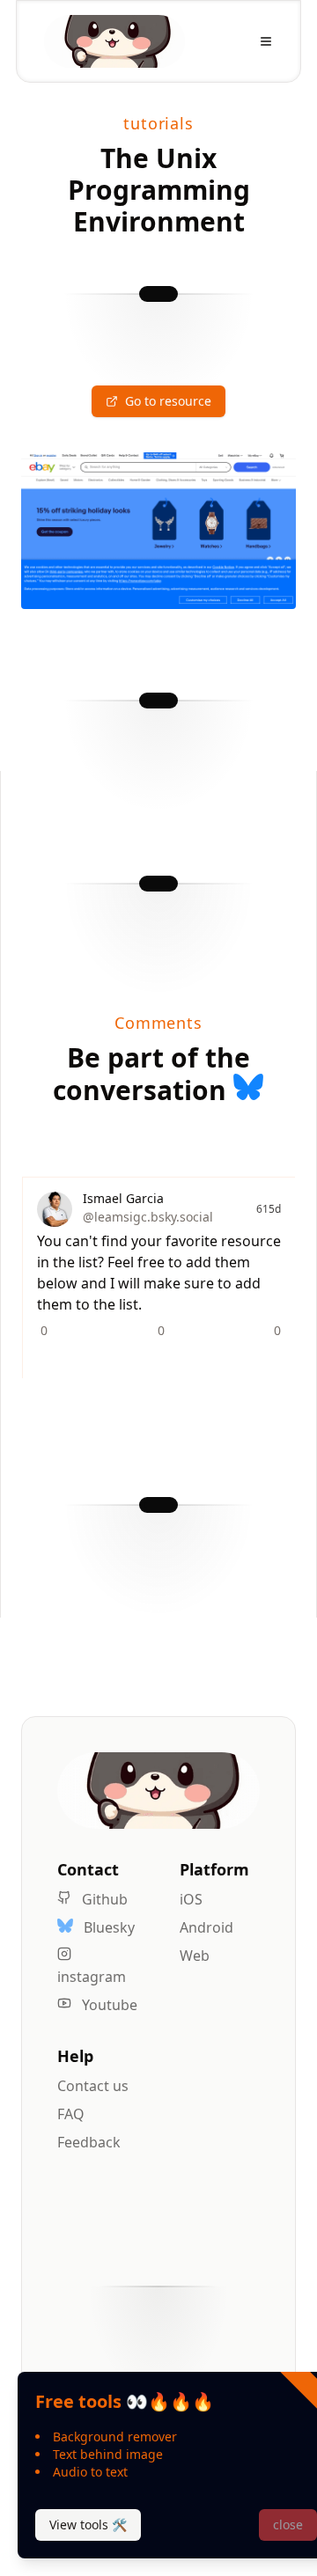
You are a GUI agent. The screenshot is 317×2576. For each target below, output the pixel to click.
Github (103, 1899)
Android (206, 1927)
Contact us (93, 2086)
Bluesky (107, 1927)
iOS (191, 1899)
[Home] (114, 41)
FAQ (71, 2114)
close (288, 2525)
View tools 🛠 (88, 2525)
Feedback (89, 2142)
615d (269, 1209)
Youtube (108, 2005)
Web (195, 1956)
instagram (92, 1977)
